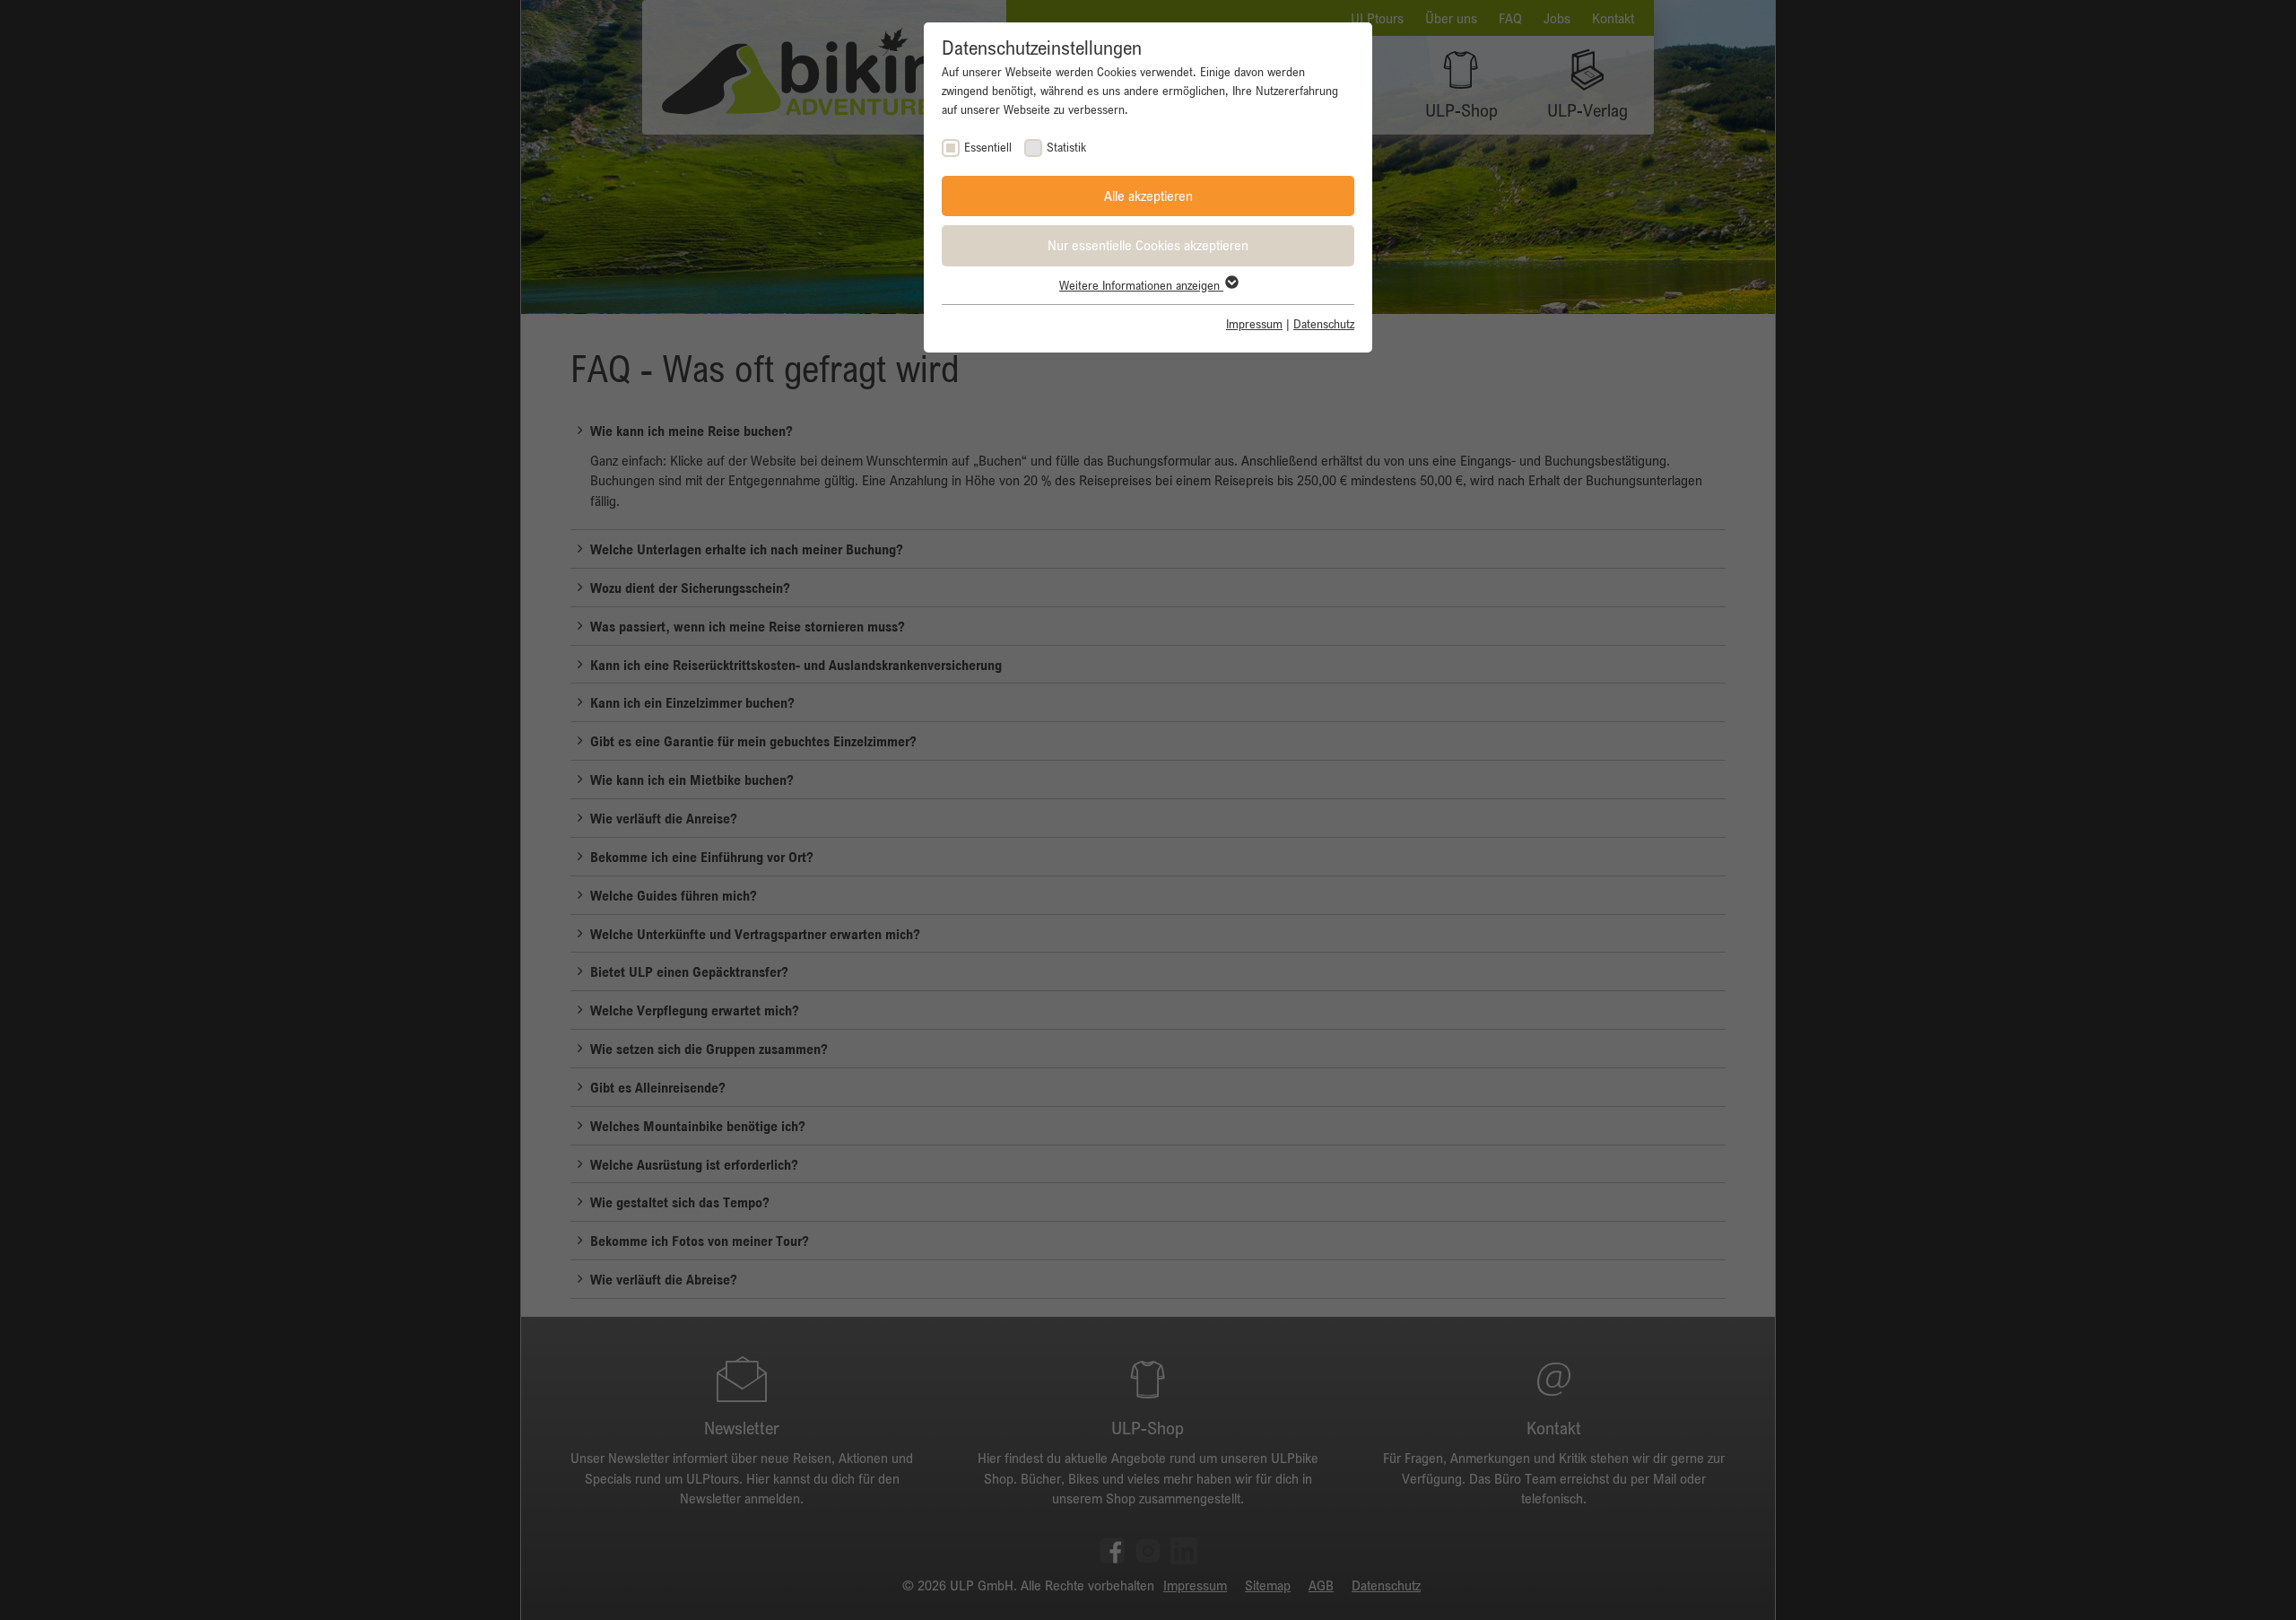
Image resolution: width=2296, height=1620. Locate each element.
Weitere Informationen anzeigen (1141, 285)
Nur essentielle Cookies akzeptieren (1148, 245)
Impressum (1254, 324)
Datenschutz (1324, 324)
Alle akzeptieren (1148, 196)
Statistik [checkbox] (1066, 147)
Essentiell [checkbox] (988, 147)
